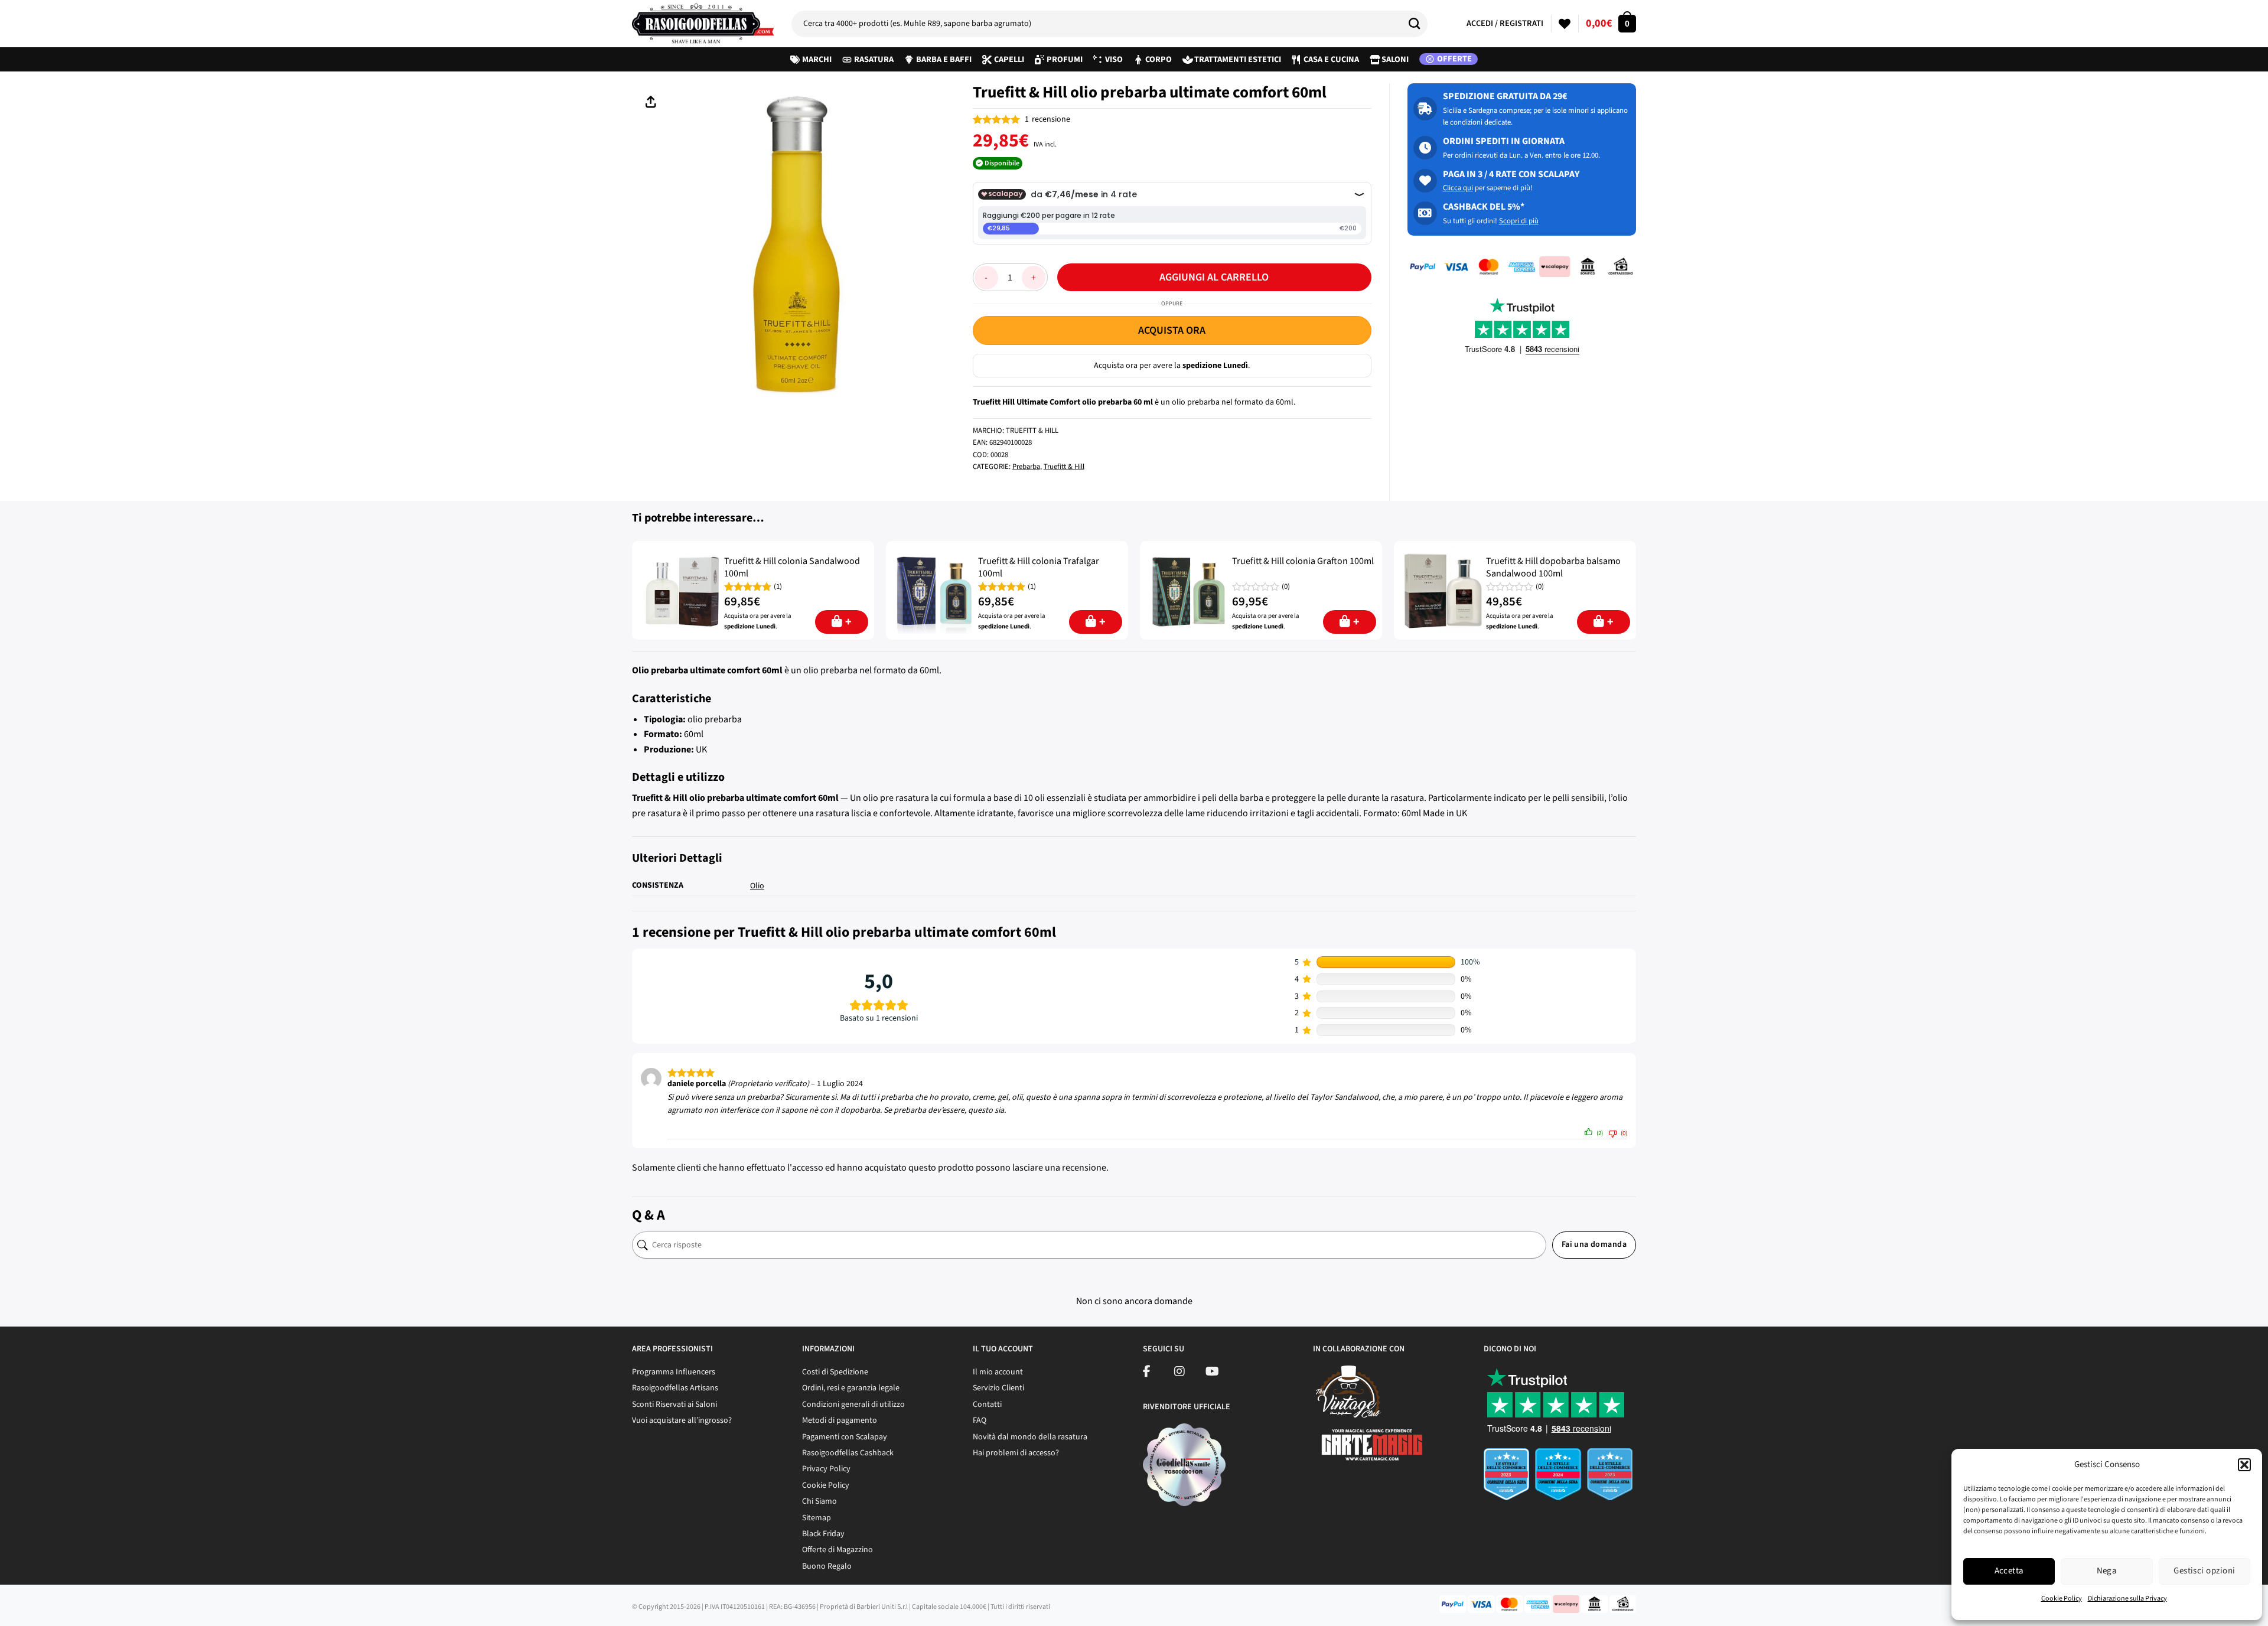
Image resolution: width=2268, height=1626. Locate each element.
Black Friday (823, 1534)
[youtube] (1212, 1373)
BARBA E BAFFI (944, 59)
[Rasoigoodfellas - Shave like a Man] (703, 24)
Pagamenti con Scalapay (845, 1437)
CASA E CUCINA (1331, 59)
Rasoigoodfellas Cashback (848, 1453)
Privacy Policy (826, 1469)
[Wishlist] (1565, 24)
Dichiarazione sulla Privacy (2127, 1599)
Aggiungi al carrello (1214, 277)
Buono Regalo (827, 1566)
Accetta (2009, 1571)
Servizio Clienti (998, 1388)
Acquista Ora (1172, 330)
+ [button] (848, 622)
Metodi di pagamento (840, 1420)
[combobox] (1109, 24)
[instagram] (1179, 1373)
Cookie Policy (2062, 1599)
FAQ (980, 1420)
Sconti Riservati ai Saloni (674, 1405)
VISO (1114, 59)
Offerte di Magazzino (838, 1550)
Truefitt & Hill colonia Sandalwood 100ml (792, 568)
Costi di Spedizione (835, 1372)
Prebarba (1026, 467)
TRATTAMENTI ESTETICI (1238, 59)
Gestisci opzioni (2204, 1571)
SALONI (1395, 59)
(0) (1286, 587)
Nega (2107, 1571)
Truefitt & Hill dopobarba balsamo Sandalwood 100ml (1553, 568)
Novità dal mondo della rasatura (1030, 1437)
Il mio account (998, 1372)
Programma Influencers (674, 1372)
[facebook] (1147, 1373)
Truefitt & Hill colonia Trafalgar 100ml (1039, 568)
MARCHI (817, 59)
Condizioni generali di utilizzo (853, 1405)
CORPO (1159, 59)
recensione (1047, 119)
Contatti (987, 1405)
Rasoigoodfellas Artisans (675, 1388)
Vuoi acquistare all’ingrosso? (682, 1420)
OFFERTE (1454, 59)
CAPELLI (1009, 59)
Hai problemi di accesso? (1016, 1453)
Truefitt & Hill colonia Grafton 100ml (1303, 561)
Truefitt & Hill (1064, 467)
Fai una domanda (1594, 1244)
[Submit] (1419, 24)
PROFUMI (1065, 59)
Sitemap (817, 1518)
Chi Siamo (819, 1501)
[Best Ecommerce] (1560, 1478)
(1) (778, 587)
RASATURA (874, 59)
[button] (2244, 1465)
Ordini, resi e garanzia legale (851, 1388)
